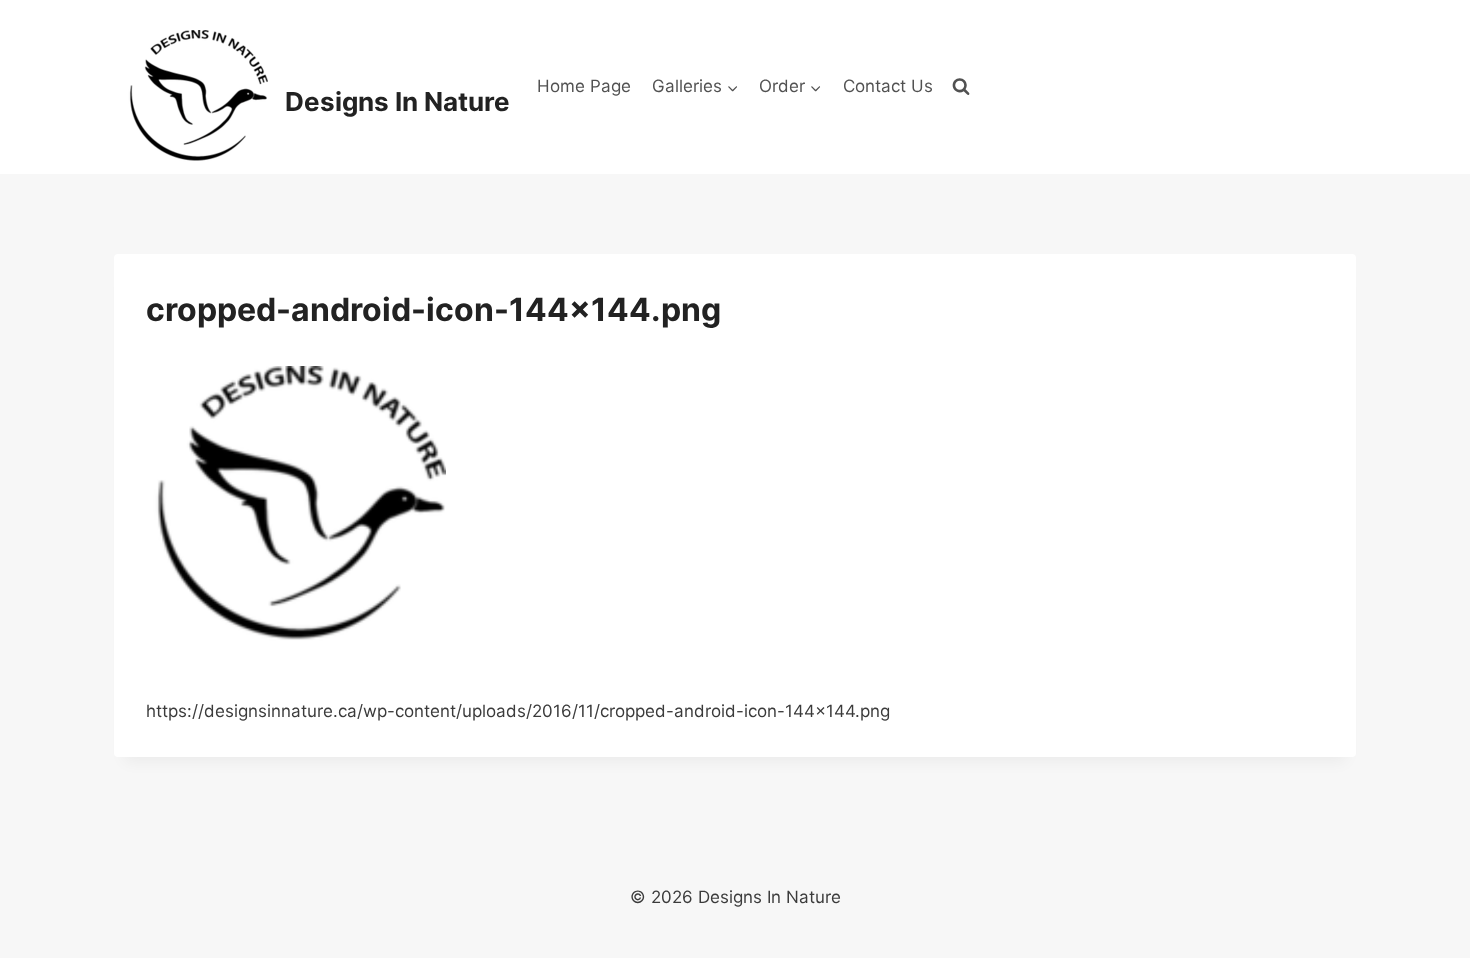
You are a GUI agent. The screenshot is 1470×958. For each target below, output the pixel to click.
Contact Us (888, 86)
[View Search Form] (961, 87)
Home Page (584, 86)
